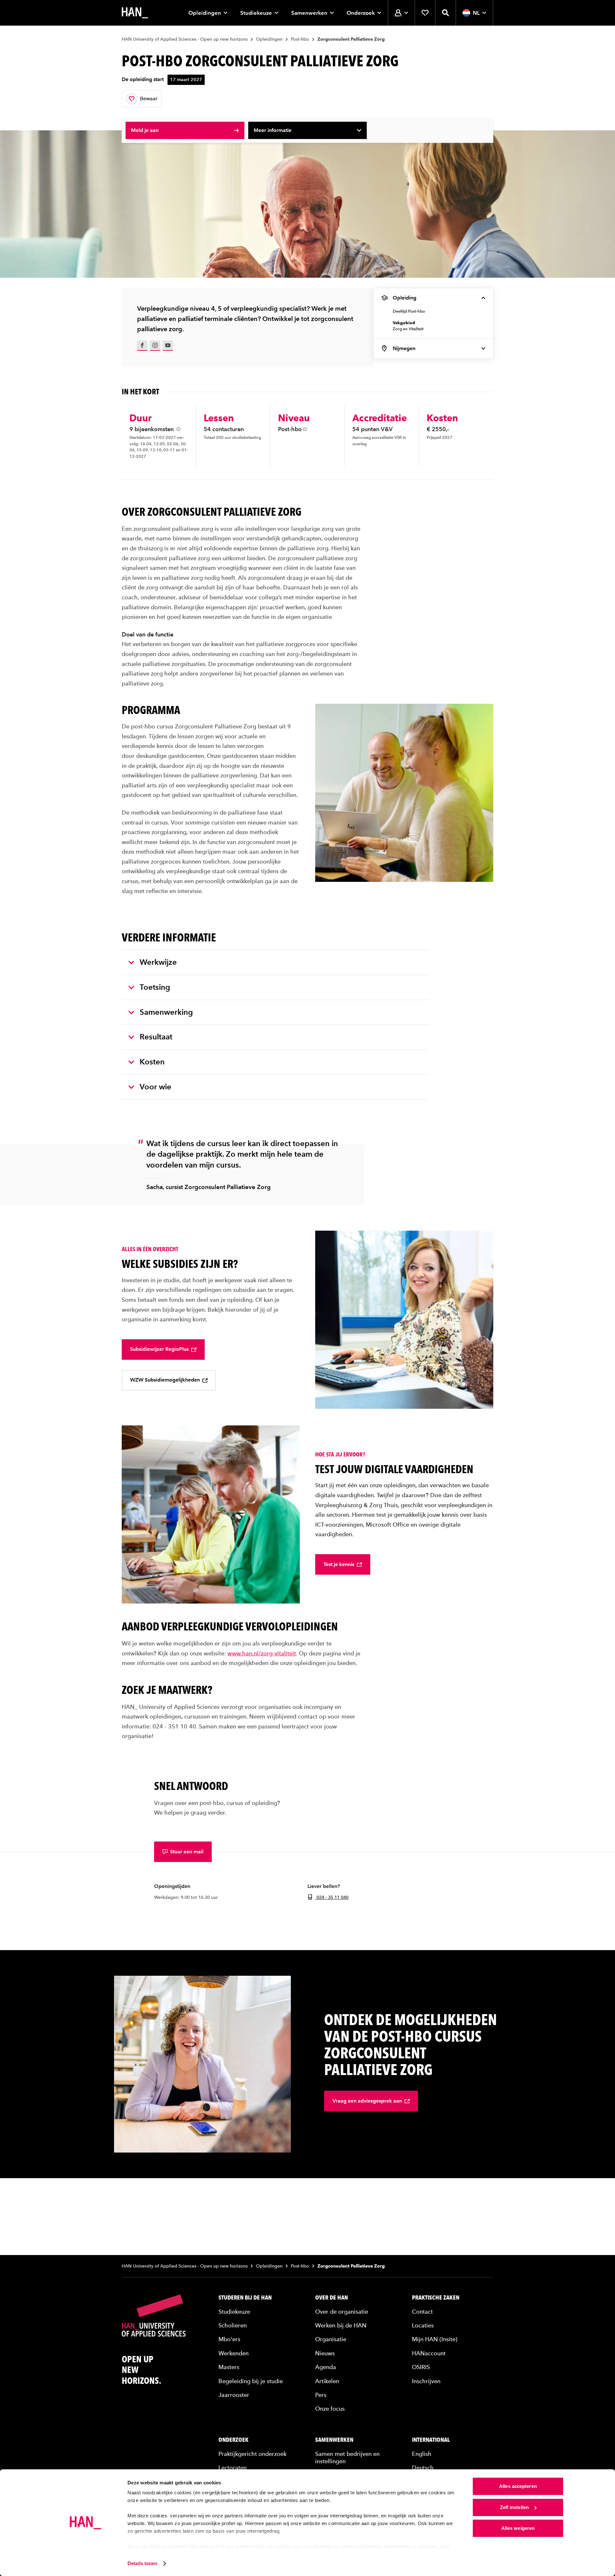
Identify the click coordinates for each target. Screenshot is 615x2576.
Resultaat (156, 1037)
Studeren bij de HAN (245, 2298)
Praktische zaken (436, 2298)
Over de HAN (332, 2298)
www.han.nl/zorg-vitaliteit (262, 1653)
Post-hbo (300, 39)
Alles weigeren (518, 2528)
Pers (321, 2395)
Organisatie (331, 2339)
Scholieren (233, 2325)
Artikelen (327, 2381)
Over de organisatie (342, 2312)
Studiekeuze (256, 13)
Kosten (152, 1062)
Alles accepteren (518, 2486)
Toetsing (155, 987)
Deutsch (423, 2468)
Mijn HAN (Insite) (435, 2339)
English (422, 2454)
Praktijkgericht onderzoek (252, 2454)
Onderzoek (361, 13)
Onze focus (330, 2409)
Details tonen (142, 2563)
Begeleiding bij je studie (251, 2381)
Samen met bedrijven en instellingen (347, 2457)
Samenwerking (166, 1012)
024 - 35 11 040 (332, 1897)
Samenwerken (309, 13)
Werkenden (234, 2353)
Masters (229, 2367)
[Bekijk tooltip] (178, 429)
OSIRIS (421, 2367)
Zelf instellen (514, 2507)
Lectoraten (233, 2468)
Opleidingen (205, 13)
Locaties (423, 2325)
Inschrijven (426, 2381)
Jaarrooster (234, 2395)
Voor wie (156, 1087)
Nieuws (325, 2353)
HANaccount (429, 2353)
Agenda (326, 2367)
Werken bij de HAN (341, 2325)
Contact (422, 2312)
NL (476, 13)
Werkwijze (158, 962)
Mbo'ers (229, 2339)
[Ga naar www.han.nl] (135, 13)
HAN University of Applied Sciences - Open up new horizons (185, 39)
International (431, 2440)
